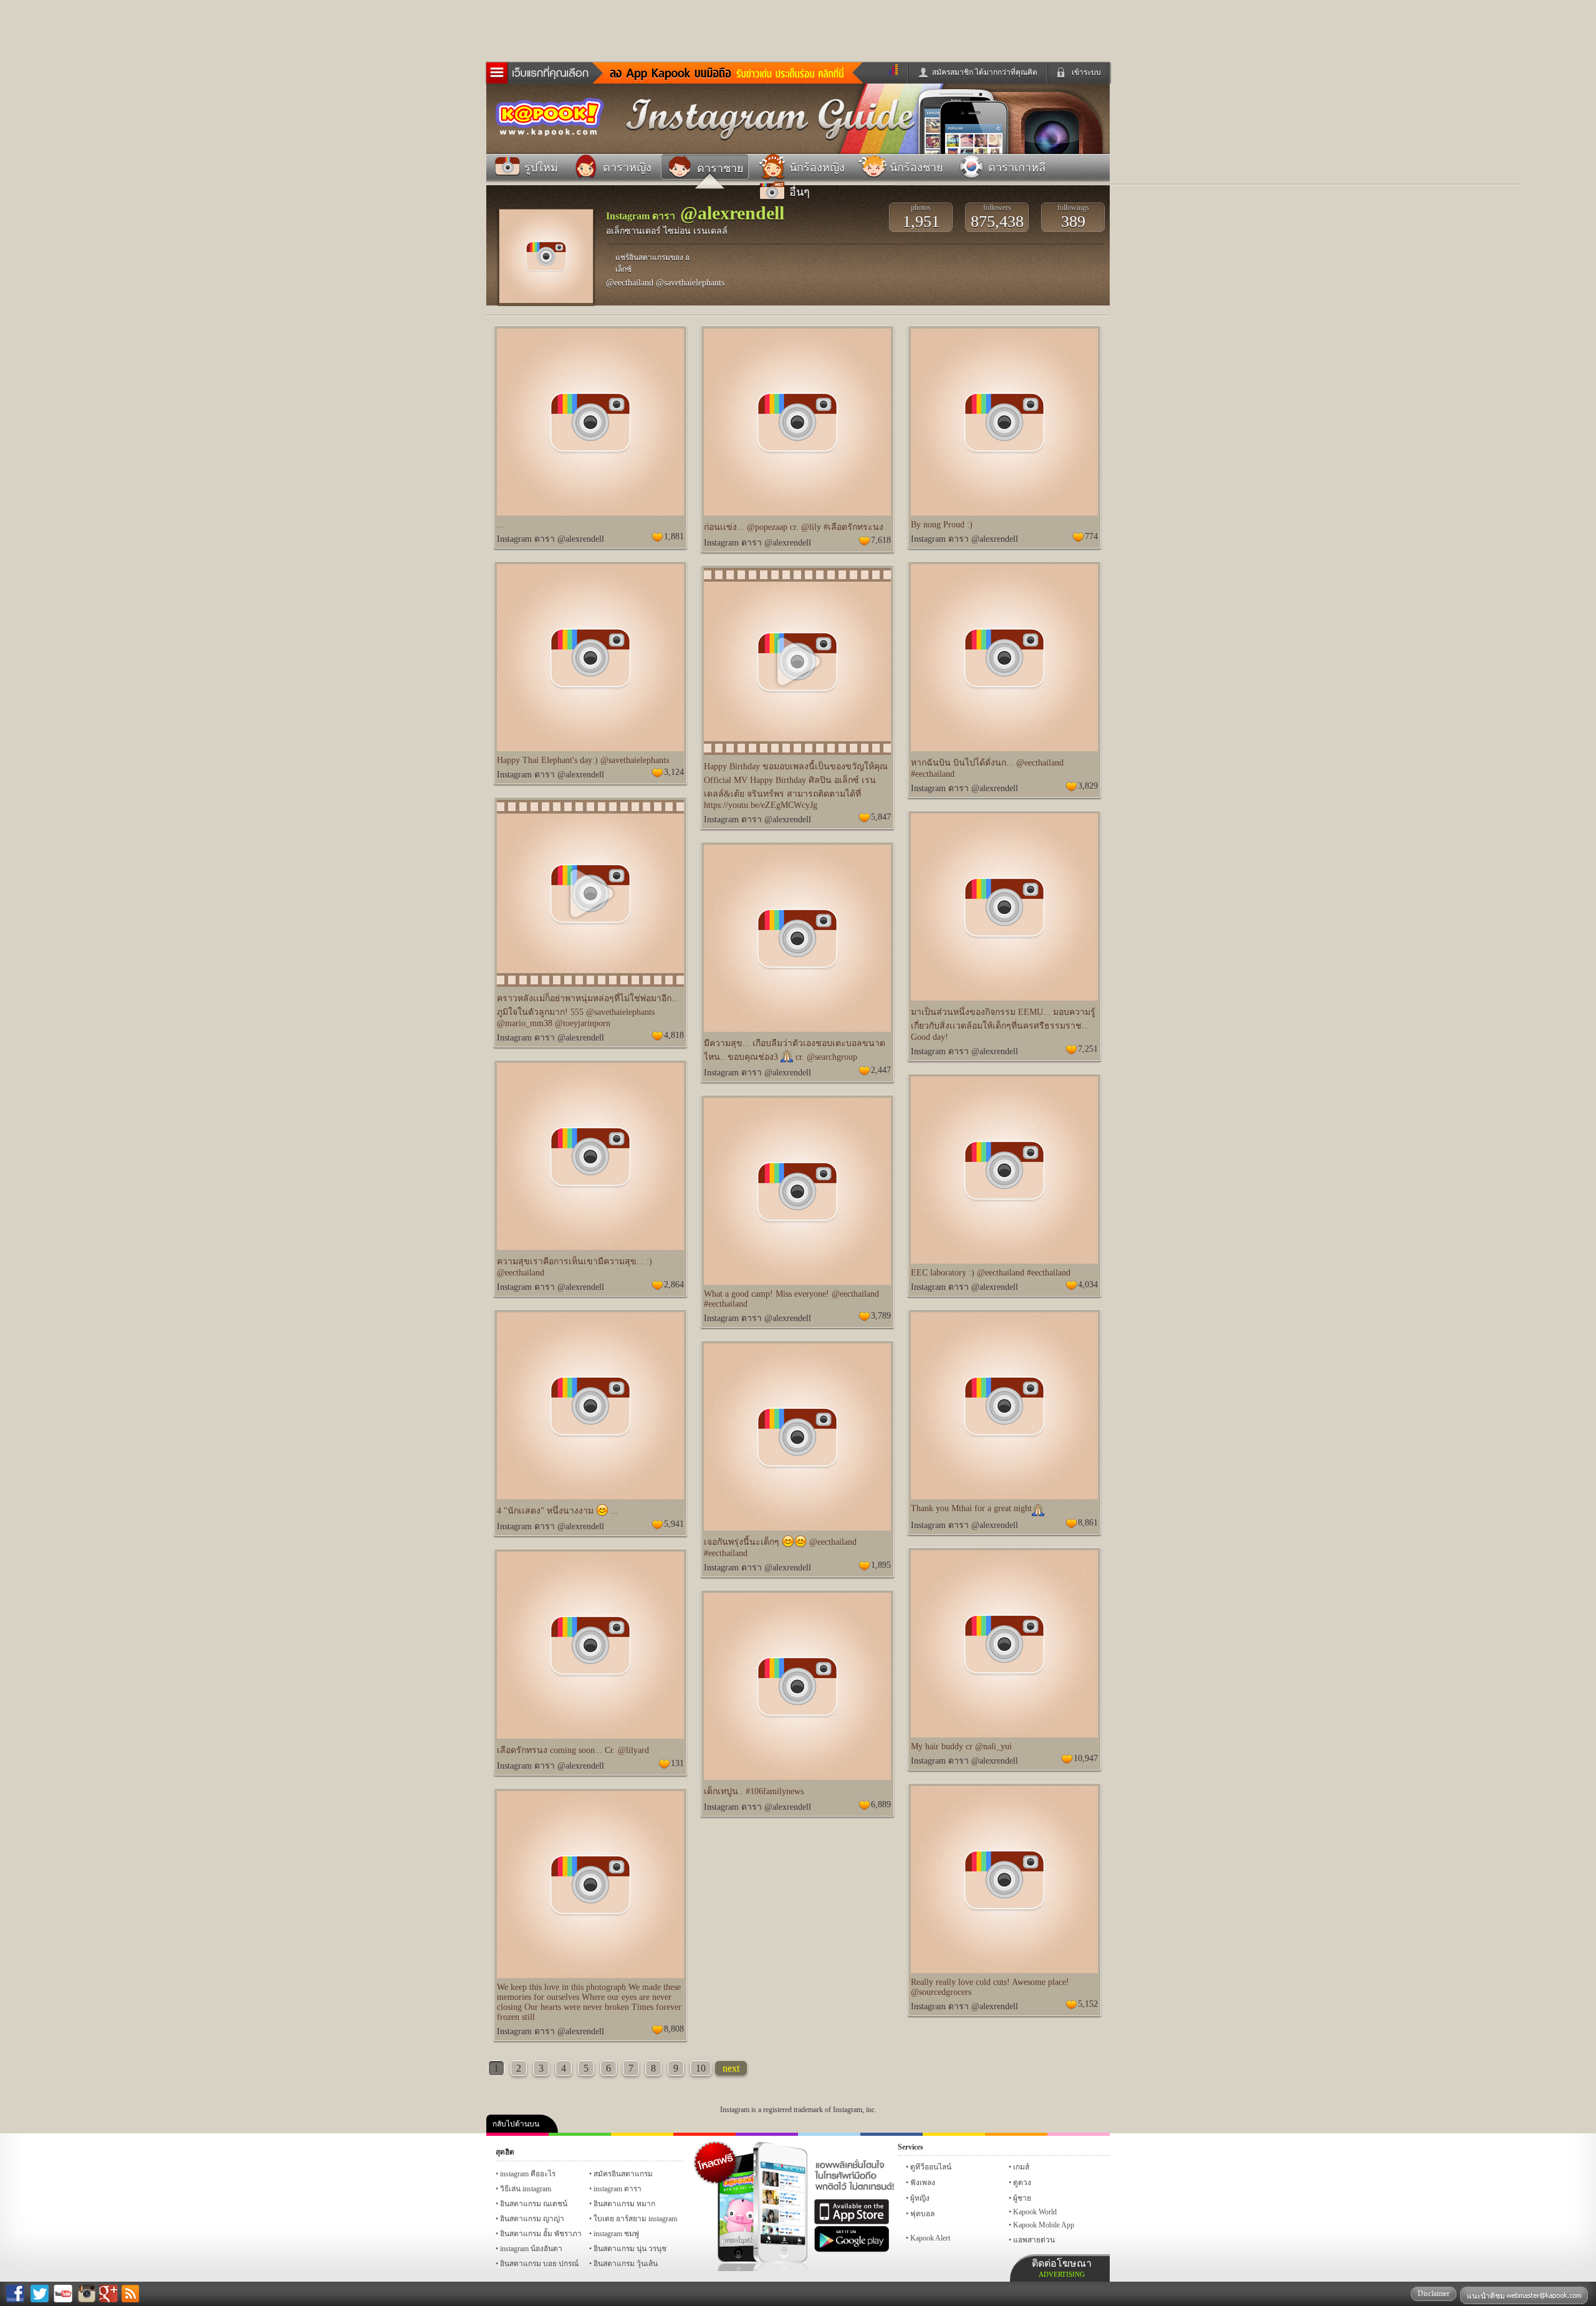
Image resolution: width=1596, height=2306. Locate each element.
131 (677, 1763)
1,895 (881, 1565)
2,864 (674, 1285)
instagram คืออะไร (528, 2174)
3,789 (881, 1316)
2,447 (881, 1070)
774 (1091, 536)
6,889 (881, 1804)
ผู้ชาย (1022, 2198)
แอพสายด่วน (1034, 2240)
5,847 (881, 817)
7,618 (881, 540)
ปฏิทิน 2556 (642, 2134)
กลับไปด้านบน (516, 2124)
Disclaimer (1434, 2294)
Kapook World (1035, 2212)
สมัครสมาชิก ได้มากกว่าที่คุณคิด (985, 72)
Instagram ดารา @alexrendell (550, 539)
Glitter (1079, 2134)
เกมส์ (1021, 2167)
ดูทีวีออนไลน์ (931, 2167)
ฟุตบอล (922, 2214)
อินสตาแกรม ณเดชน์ (534, 2204)
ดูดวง (1022, 2183)
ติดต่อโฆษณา (1062, 2268)
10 (701, 2068)
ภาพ (580, 2134)
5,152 (1088, 2004)
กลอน (892, 2134)
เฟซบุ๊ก (704, 2134)
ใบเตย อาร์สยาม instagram (635, 2219)
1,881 (674, 536)
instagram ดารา (829, 2134)
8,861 (1088, 1523)
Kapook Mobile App (1044, 2225)
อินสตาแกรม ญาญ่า (532, 2219)
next (731, 2068)
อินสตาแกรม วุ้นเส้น (626, 2264)
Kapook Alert (930, 2238)
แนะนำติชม (1487, 2296)
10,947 (1086, 1758)
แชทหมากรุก (1016, 2134)
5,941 (674, 1524)
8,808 (674, 2029)
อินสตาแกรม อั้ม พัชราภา (541, 2234)
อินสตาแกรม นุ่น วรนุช (630, 2249)
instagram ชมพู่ (616, 2234)
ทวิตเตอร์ (767, 2134)
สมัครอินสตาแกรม (623, 2174)
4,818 (674, 1035)
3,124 (674, 772)
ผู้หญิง (920, 2198)
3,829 (1088, 786)
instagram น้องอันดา (531, 2249)
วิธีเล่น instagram (526, 2189)
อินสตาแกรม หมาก (624, 2204)
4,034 (1088, 1285)
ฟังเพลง (923, 2183)
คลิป (517, 2134)
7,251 (1088, 1049)
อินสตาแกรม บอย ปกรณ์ (539, 2264)
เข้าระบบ (1086, 72)
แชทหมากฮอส (954, 2134)
